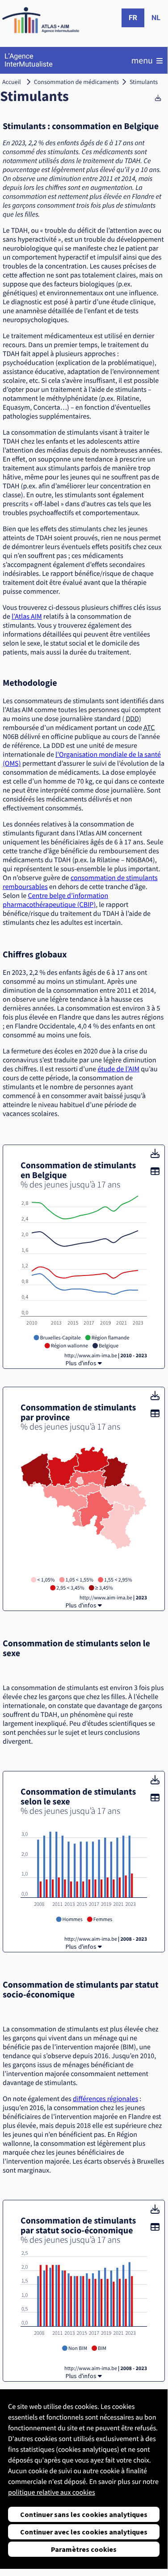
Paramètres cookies (84, 2549)
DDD (132, 719)
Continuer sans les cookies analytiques (84, 2514)
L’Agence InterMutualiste (29, 60)
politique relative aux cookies (52, 2492)
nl (156, 18)
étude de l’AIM (118, 1069)
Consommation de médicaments (76, 82)
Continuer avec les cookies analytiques (84, 2532)
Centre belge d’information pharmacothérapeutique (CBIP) (55, 900)
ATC (149, 728)
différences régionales (105, 2099)
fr (133, 18)
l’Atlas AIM (27, 617)
